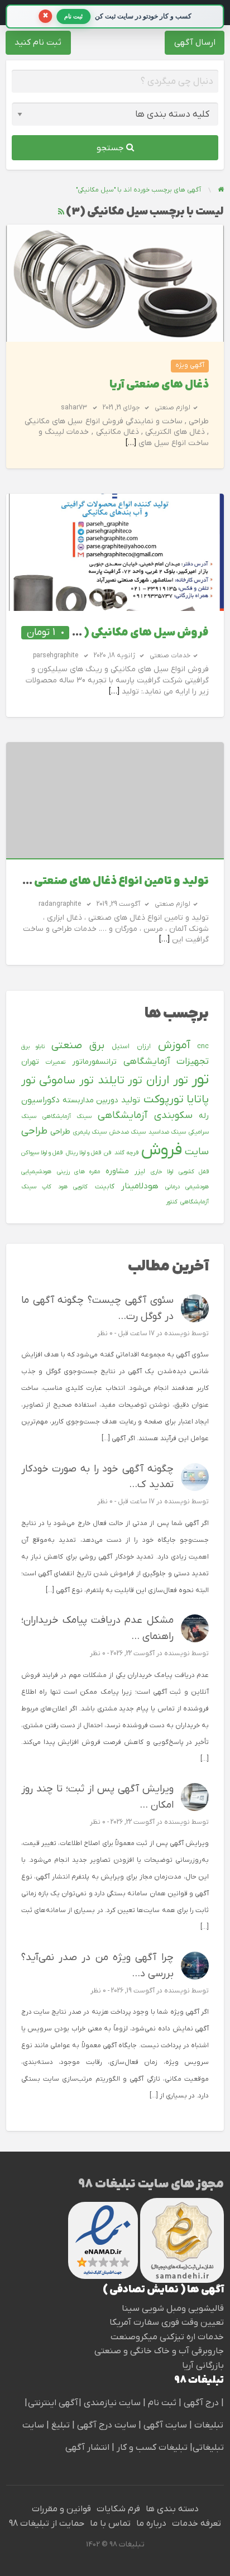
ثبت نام (163, 2403)
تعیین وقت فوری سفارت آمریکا (167, 2322)
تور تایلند (120, 1081)
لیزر (140, 1172)
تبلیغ (59, 2425)
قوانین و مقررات (61, 2509)
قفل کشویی (194, 1172)
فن (107, 1153)
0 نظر (105, 1334)
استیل (121, 1046)
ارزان (144, 1046)
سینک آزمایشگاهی (67, 1116)
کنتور (172, 1202)
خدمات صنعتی (170, 656)
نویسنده (177, 1334)
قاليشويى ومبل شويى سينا (173, 2309)
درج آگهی (200, 2403)
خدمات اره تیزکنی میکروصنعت (167, 2337)
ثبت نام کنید (38, 42)
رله (204, 1116)
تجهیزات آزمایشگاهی (166, 1062)
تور (200, 1080)
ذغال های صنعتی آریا (159, 385)
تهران (30, 1062)
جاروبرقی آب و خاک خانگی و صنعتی (159, 2351)
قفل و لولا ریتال (84, 1153)
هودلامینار (140, 1186)
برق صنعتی (78, 1046)
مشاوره (117, 1171)
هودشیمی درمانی (187, 1187)
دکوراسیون (40, 1100)
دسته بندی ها (172, 2509)
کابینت (105, 1187)
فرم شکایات (118, 2509)
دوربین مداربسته (90, 1100)
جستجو (111, 148)
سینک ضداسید (167, 1132)
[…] (131, 443)
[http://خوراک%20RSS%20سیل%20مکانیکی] (61, 212)
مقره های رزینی (78, 1172)
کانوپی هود (73, 1187)
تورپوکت (164, 1100)
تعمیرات (56, 1062)
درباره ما (151, 2524)
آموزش (174, 1045)
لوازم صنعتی (172, 408)
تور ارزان (167, 1081)
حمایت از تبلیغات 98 (47, 2524)
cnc (203, 1046)
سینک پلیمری (90, 1132)
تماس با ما (110, 2524)
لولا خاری (162, 1172)
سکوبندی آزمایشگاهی (145, 1115)
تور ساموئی (66, 1081)
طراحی (60, 1132)
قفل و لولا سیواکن (42, 1153)
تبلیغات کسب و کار (152, 2448)
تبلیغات (208, 2425)
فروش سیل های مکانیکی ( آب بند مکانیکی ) (107, 633)
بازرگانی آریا (203, 2365)
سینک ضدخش (128, 1132)
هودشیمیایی (36, 1172)
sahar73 (74, 408)
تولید (131, 1100)
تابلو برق (33, 1046)
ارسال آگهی (195, 42)
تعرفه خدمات (197, 2524)
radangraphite (60, 904)
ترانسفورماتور (94, 1062)
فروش (162, 1150)
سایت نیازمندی (112, 2403)
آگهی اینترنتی (53, 2403)
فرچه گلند (126, 1153)
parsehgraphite (56, 656)
